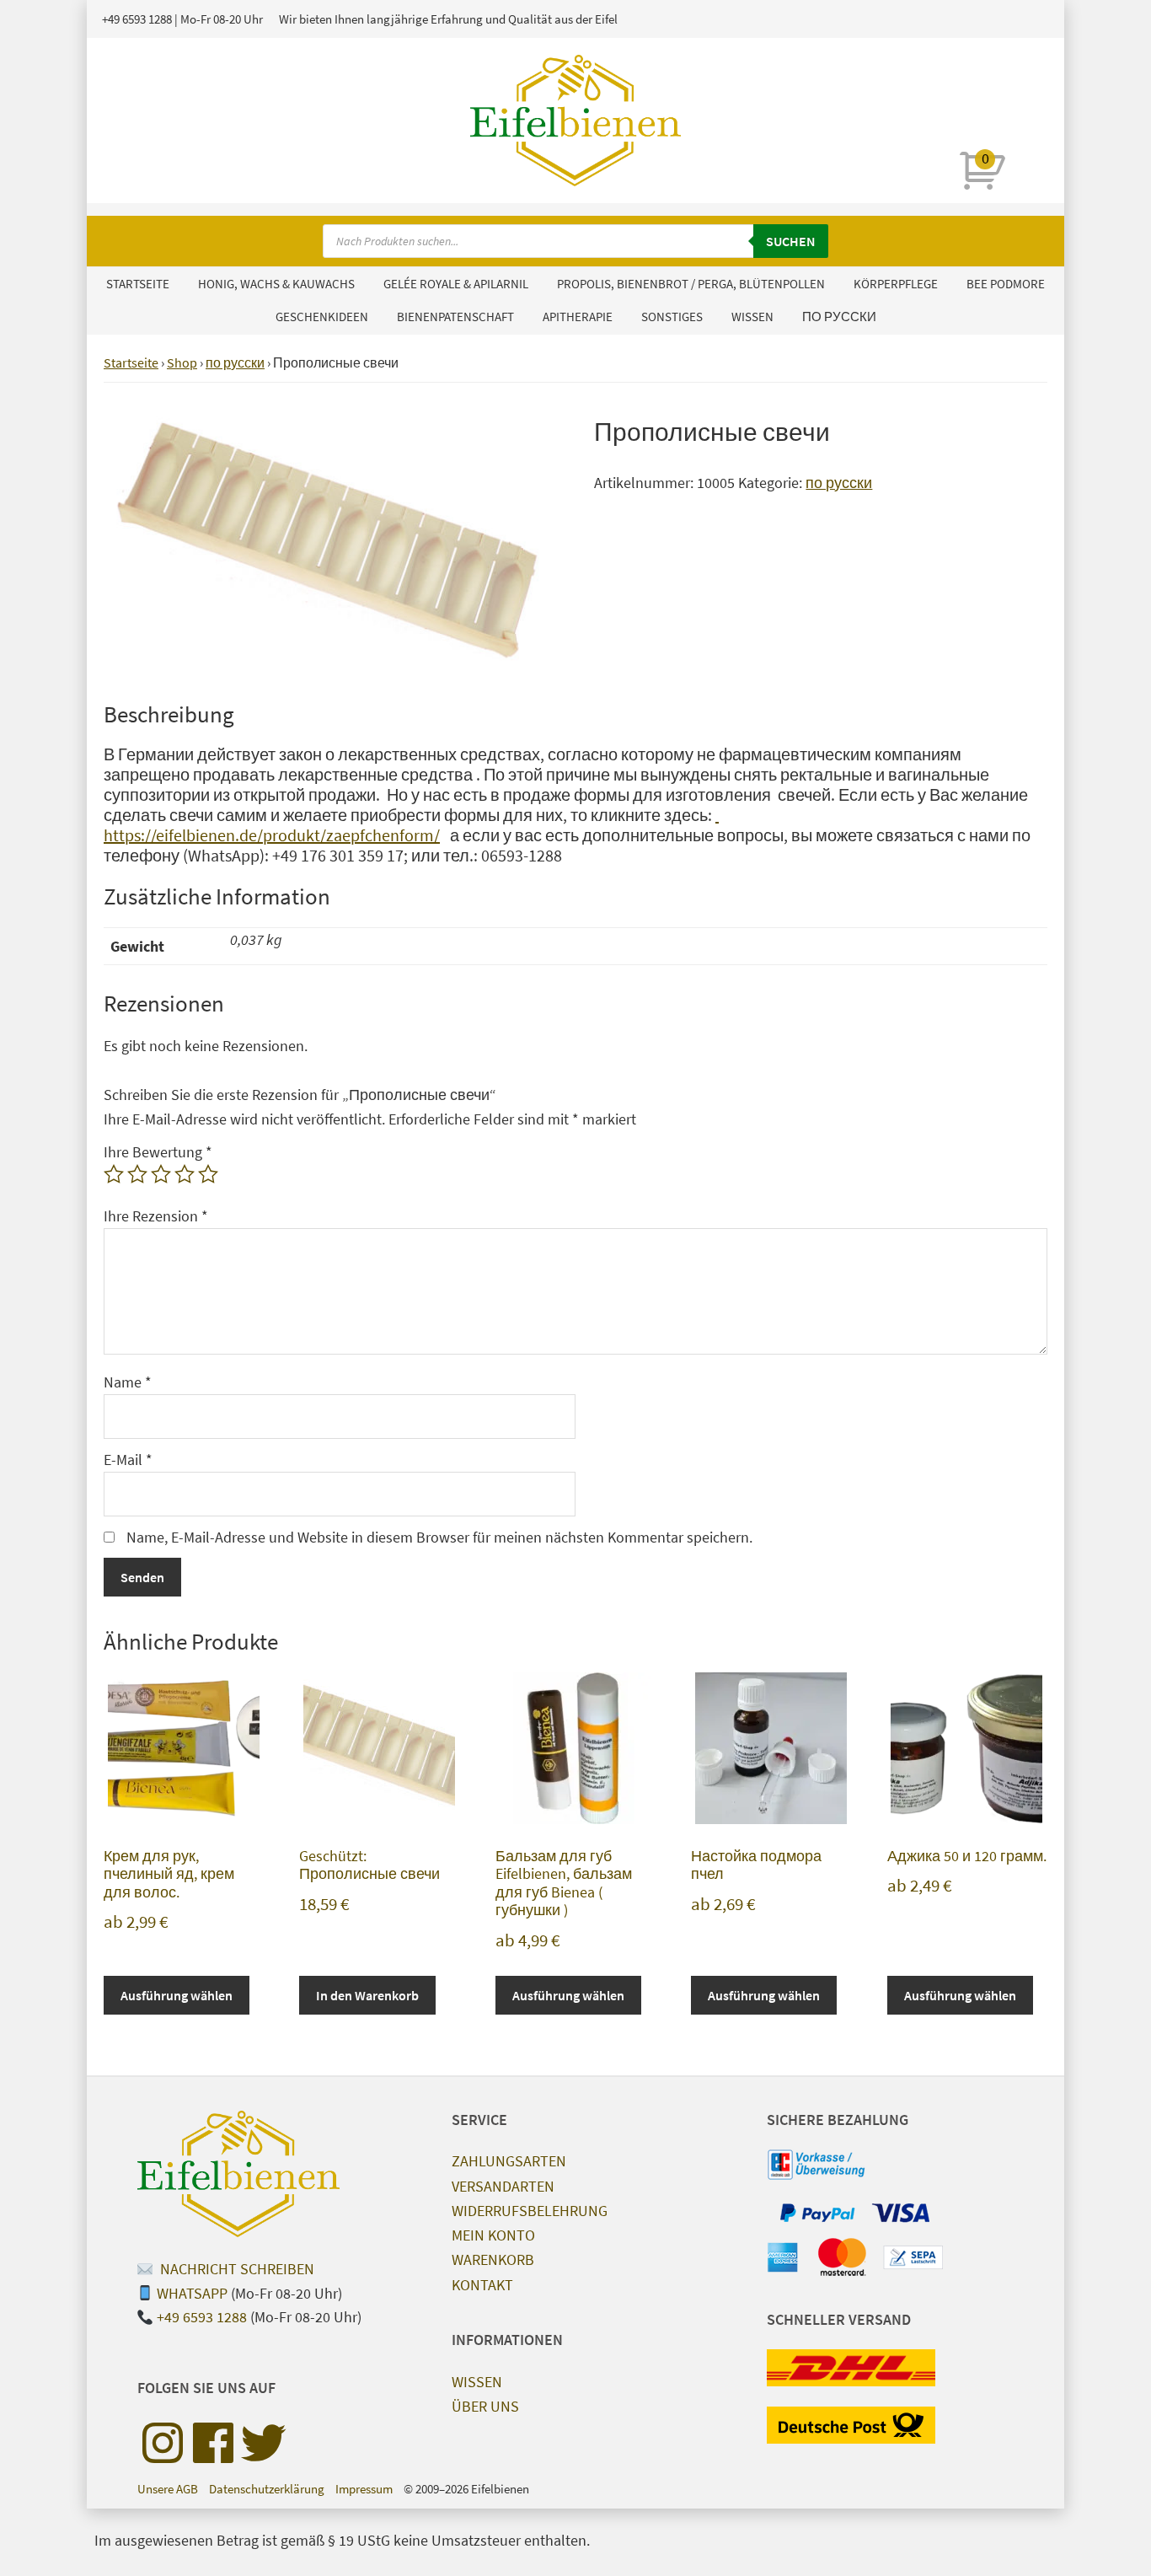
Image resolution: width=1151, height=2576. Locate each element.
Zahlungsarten (509, 2161)
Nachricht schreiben (236, 2269)
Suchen (791, 241)
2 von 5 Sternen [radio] (137, 1174)
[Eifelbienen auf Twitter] (264, 2443)
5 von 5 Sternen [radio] (208, 1174)
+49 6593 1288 (137, 19)
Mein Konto (493, 2235)
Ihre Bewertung (158, 1152)
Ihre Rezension (156, 1216)
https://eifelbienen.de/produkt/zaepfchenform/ (411, 825)
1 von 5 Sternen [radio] (114, 1174)
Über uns (485, 2406)
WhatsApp (192, 2293)
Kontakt (482, 2285)
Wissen (477, 2382)
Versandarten (503, 2186)
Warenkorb (493, 2259)
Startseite (131, 362)
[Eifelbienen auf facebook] (213, 2443)
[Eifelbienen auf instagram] (163, 2443)
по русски (235, 362)
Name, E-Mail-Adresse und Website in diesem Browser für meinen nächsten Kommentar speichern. (439, 1537)
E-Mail (128, 1460)
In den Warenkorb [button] (367, 1995)
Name (128, 1382)
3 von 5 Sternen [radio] (161, 1174)
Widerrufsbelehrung (530, 2211)
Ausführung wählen (177, 1995)
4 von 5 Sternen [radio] (185, 1174)
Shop (182, 362)
